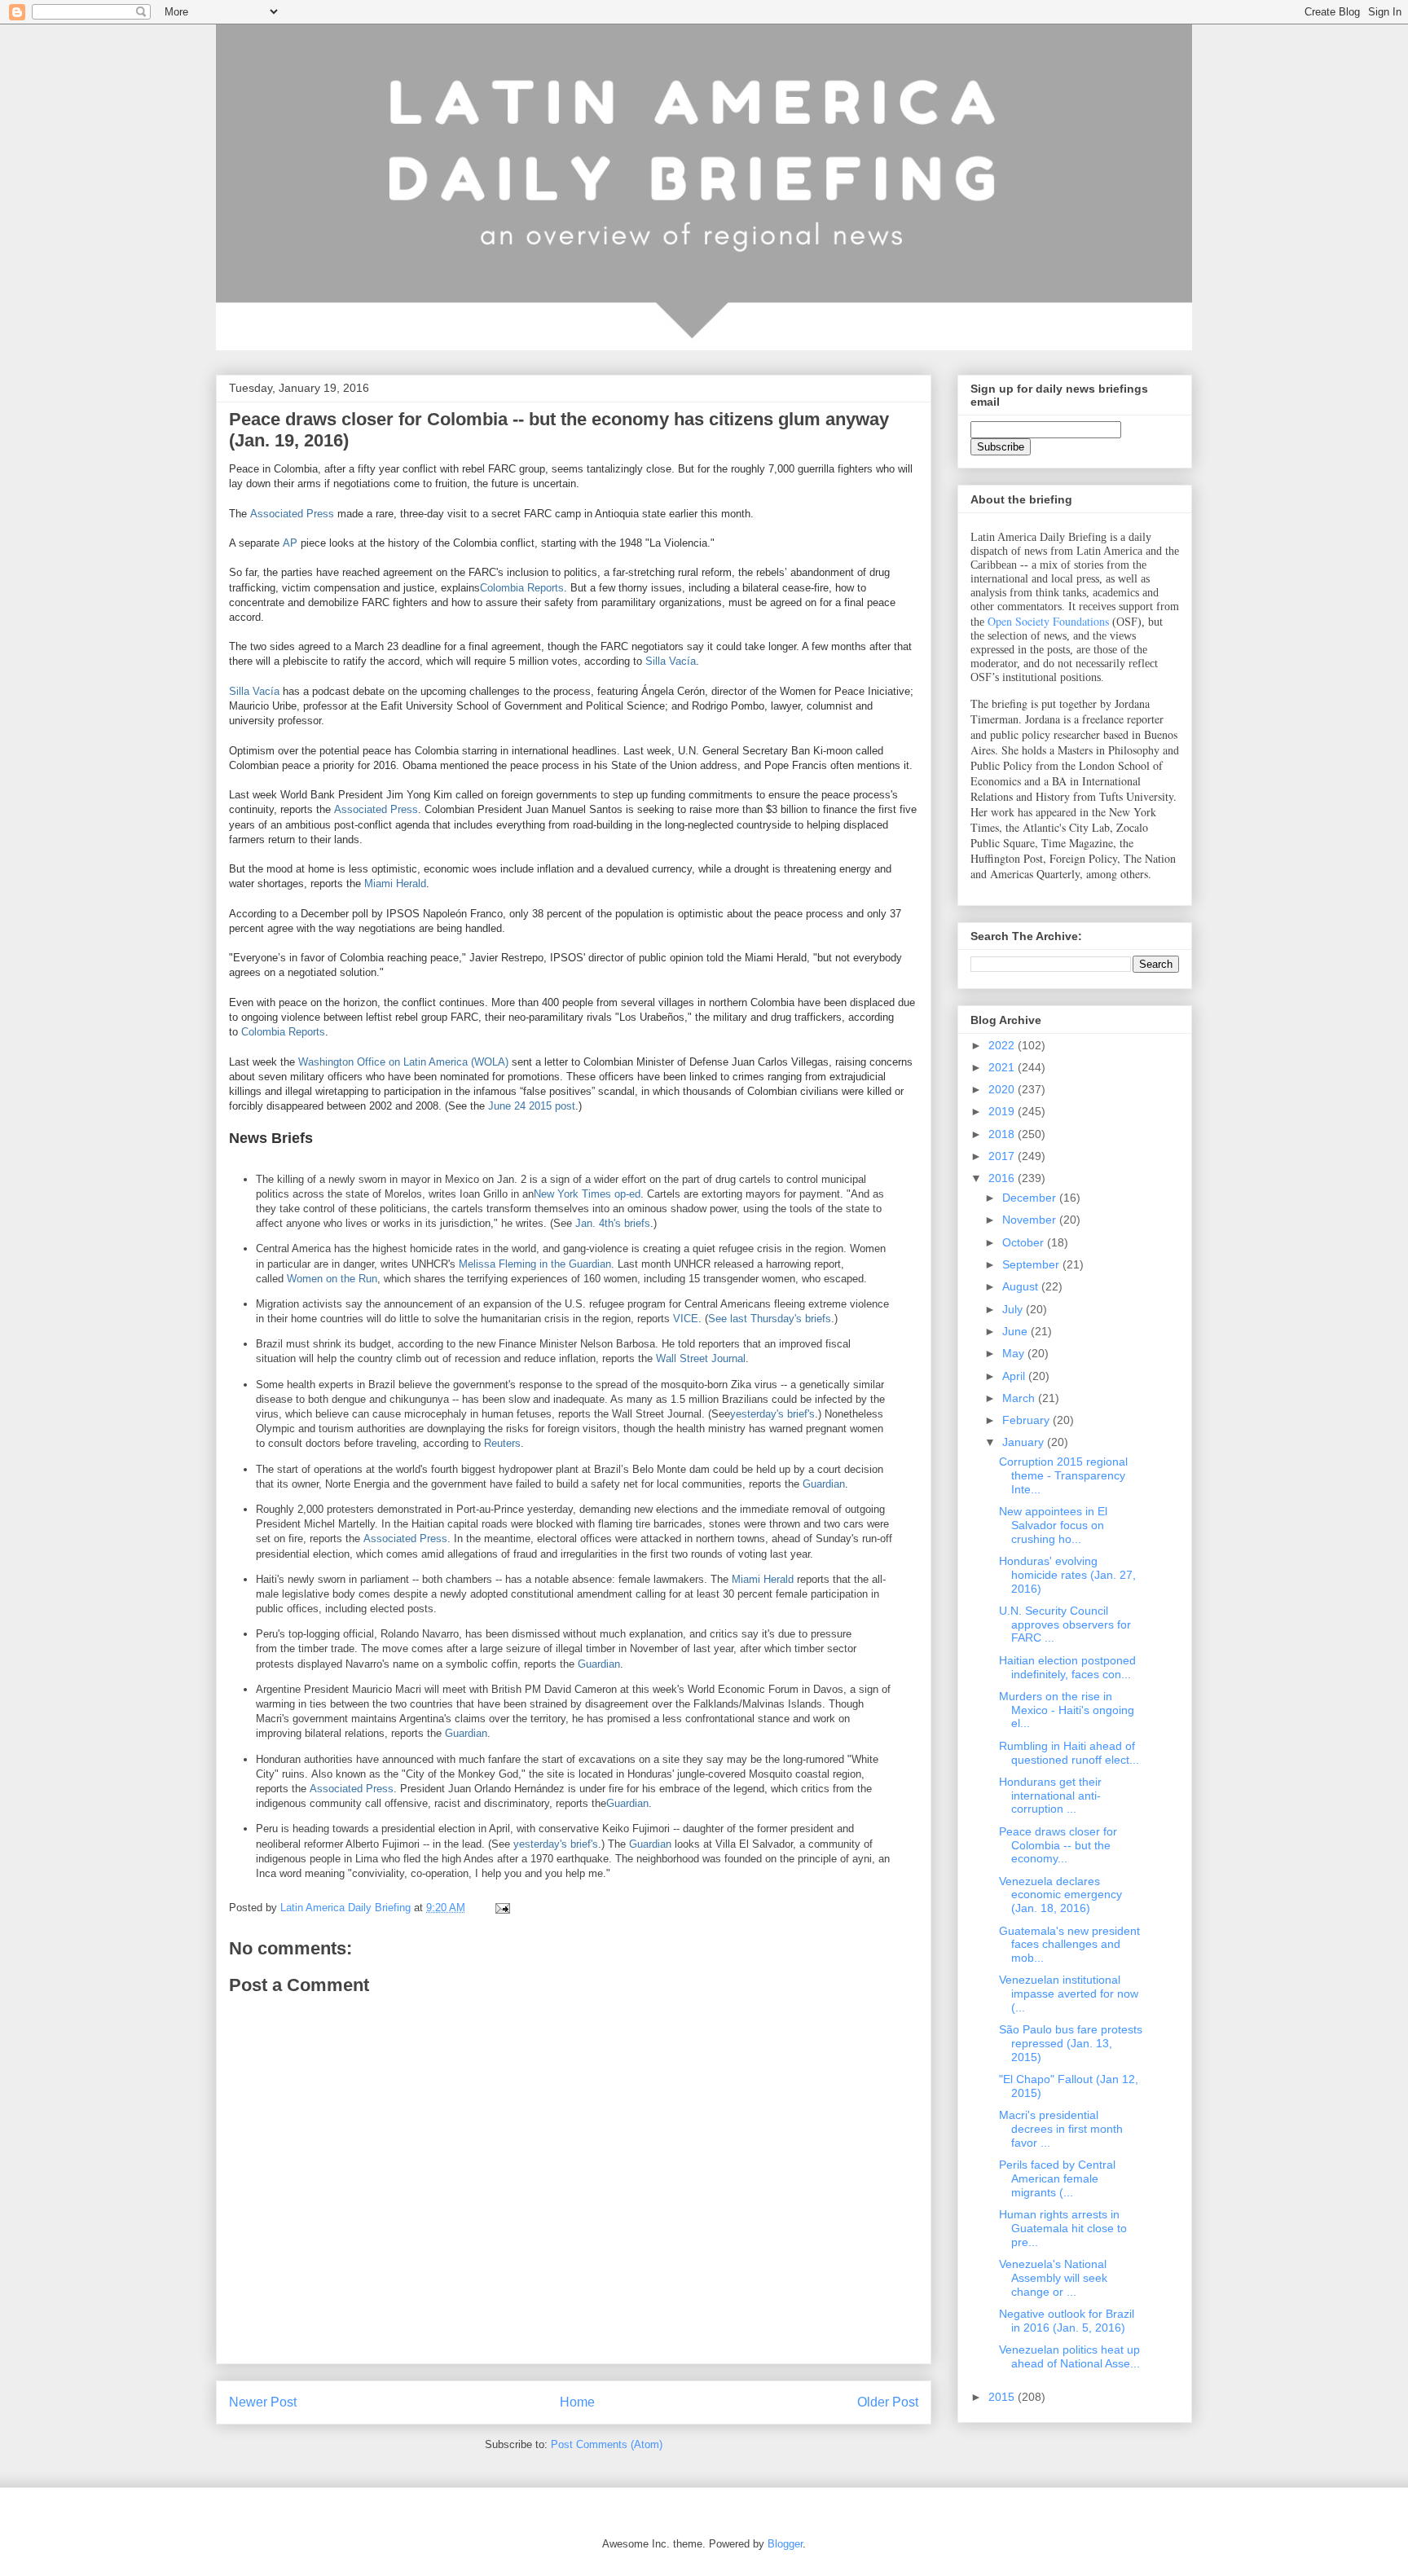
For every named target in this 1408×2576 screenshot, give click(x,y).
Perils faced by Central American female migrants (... (1057, 2178)
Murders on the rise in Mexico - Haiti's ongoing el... (1067, 1710)
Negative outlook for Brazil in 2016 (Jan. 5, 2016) (1067, 2321)
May (1015, 1353)
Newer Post (263, 2402)
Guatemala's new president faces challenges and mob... (1069, 1945)
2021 (1003, 1067)
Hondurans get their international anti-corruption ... (1050, 1796)
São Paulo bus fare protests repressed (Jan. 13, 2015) (1071, 2043)
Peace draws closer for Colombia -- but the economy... (1058, 1845)
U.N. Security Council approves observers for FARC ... (1065, 1624)
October (1025, 1242)
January (1025, 1442)
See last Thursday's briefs (770, 1319)
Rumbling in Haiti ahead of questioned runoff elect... (1069, 1753)
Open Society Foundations (1048, 621)
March (1020, 1398)
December (1031, 1198)
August (1022, 1286)
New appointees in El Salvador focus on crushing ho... (1053, 1525)
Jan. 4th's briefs (613, 1223)
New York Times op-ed (587, 1194)
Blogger (785, 2544)
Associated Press (292, 514)
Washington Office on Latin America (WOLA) (403, 1062)
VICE (686, 1319)
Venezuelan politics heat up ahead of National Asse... (1069, 2356)
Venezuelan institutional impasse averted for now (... (1069, 1994)
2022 (1003, 1045)
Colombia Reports (522, 588)
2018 (1003, 1134)
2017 (1003, 1156)
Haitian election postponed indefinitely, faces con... (1067, 1667)
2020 (1003, 1089)
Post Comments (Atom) (607, 2444)
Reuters (502, 1443)
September (1032, 1264)
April (1015, 1376)
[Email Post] (502, 1908)
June (1016, 1331)
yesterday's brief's (772, 1414)
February (1027, 1420)
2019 (1003, 1111)
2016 (1003, 1178)
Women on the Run (332, 1279)
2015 (1003, 2397)
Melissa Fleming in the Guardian (535, 1264)
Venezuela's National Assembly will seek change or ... (1053, 2278)
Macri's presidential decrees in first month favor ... (1061, 2129)
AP (290, 543)
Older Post (888, 2402)
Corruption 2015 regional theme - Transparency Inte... (1063, 1475)
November (1031, 1220)
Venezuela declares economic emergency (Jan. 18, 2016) (1060, 1895)
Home (577, 2402)
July (1014, 1309)
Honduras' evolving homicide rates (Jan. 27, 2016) (1067, 1575)
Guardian (824, 1484)
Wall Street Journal (701, 1358)
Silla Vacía (671, 661)
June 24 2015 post (532, 1106)
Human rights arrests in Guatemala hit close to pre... (1063, 2228)
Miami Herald (395, 884)
